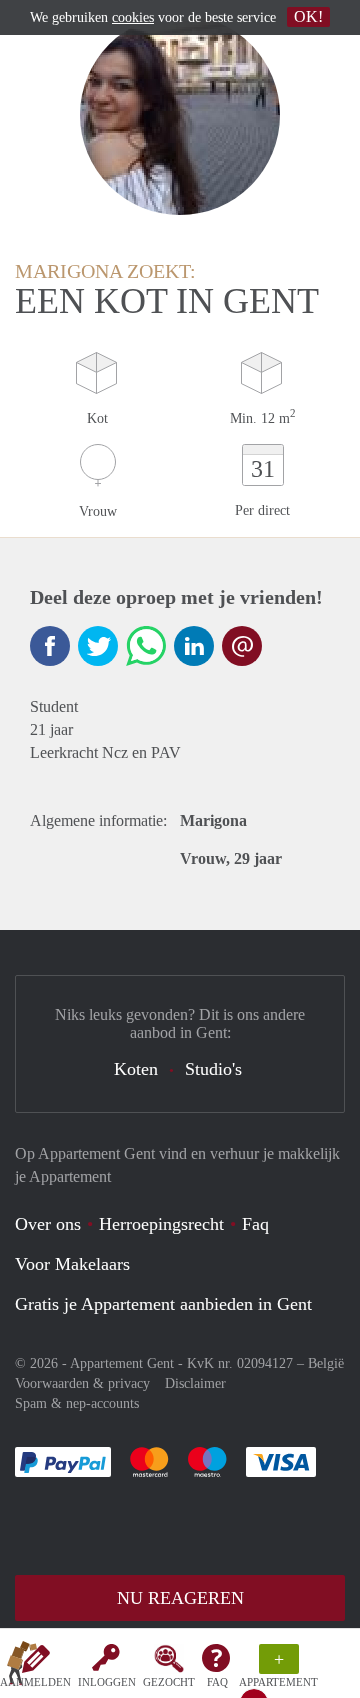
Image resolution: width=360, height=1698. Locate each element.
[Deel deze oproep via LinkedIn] (194, 646)
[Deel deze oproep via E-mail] (242, 646)
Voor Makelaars (72, 1264)
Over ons (48, 1224)
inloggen (107, 1682)
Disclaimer (195, 1383)
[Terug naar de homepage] (22, 1667)
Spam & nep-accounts (77, 1403)
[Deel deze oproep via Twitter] (98, 646)
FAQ (217, 1682)
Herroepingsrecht (161, 1224)
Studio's (213, 1069)
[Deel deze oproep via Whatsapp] (146, 646)
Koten (136, 1069)
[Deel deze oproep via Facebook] (50, 646)
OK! (308, 16)
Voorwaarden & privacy (82, 1383)
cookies (133, 17)
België (326, 1363)
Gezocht (169, 1682)
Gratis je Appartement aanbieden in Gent (163, 1304)
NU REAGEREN (180, 1598)
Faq (255, 1224)
